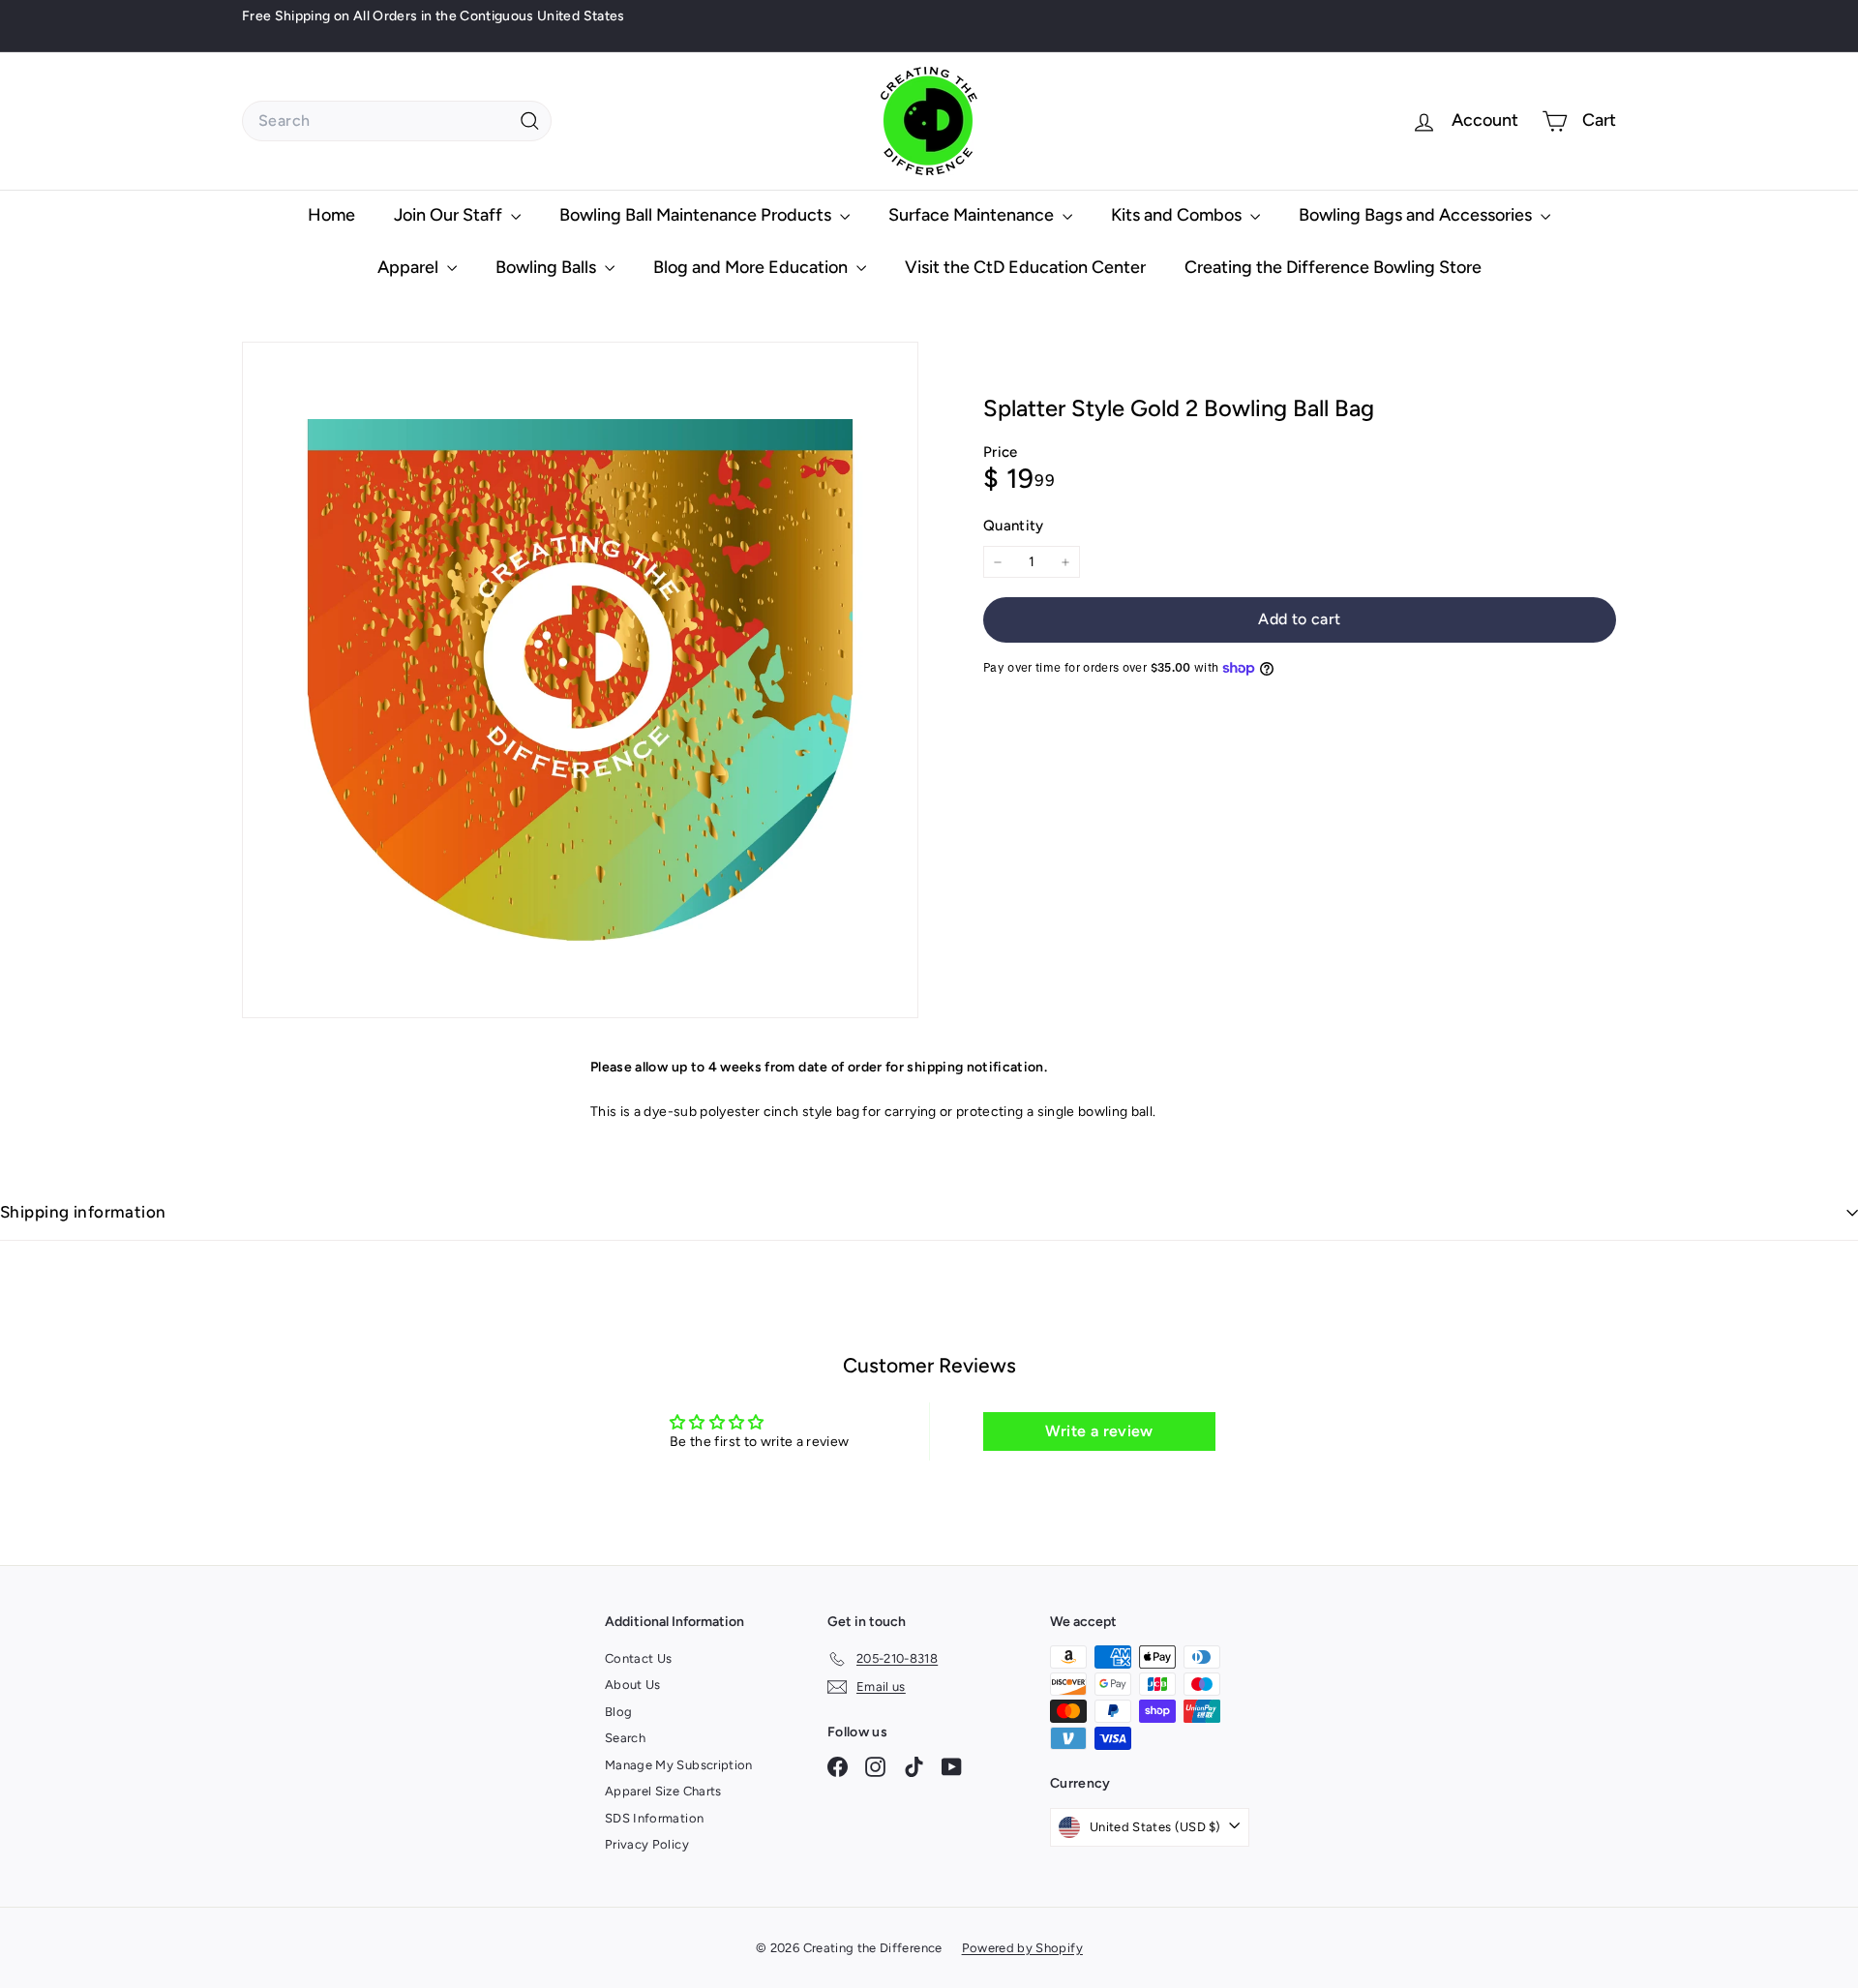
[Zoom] (580, 680)
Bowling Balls (548, 267)
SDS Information (654, 1818)
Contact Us (639, 1658)
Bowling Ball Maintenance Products (697, 215)
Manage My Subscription (679, 1765)
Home (331, 215)
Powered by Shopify (1022, 1948)
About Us (633, 1685)
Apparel (410, 267)
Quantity (1014, 526)
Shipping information (83, 1212)
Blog (618, 1712)
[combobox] (397, 121)
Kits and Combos (1178, 215)
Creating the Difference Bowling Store (1333, 267)
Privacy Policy (647, 1844)
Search (625, 1738)
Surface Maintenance (973, 215)
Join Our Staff (450, 215)
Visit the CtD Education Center (1025, 267)
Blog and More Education (752, 267)
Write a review (1099, 1431)
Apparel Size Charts (663, 1791)
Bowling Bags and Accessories (1417, 215)
